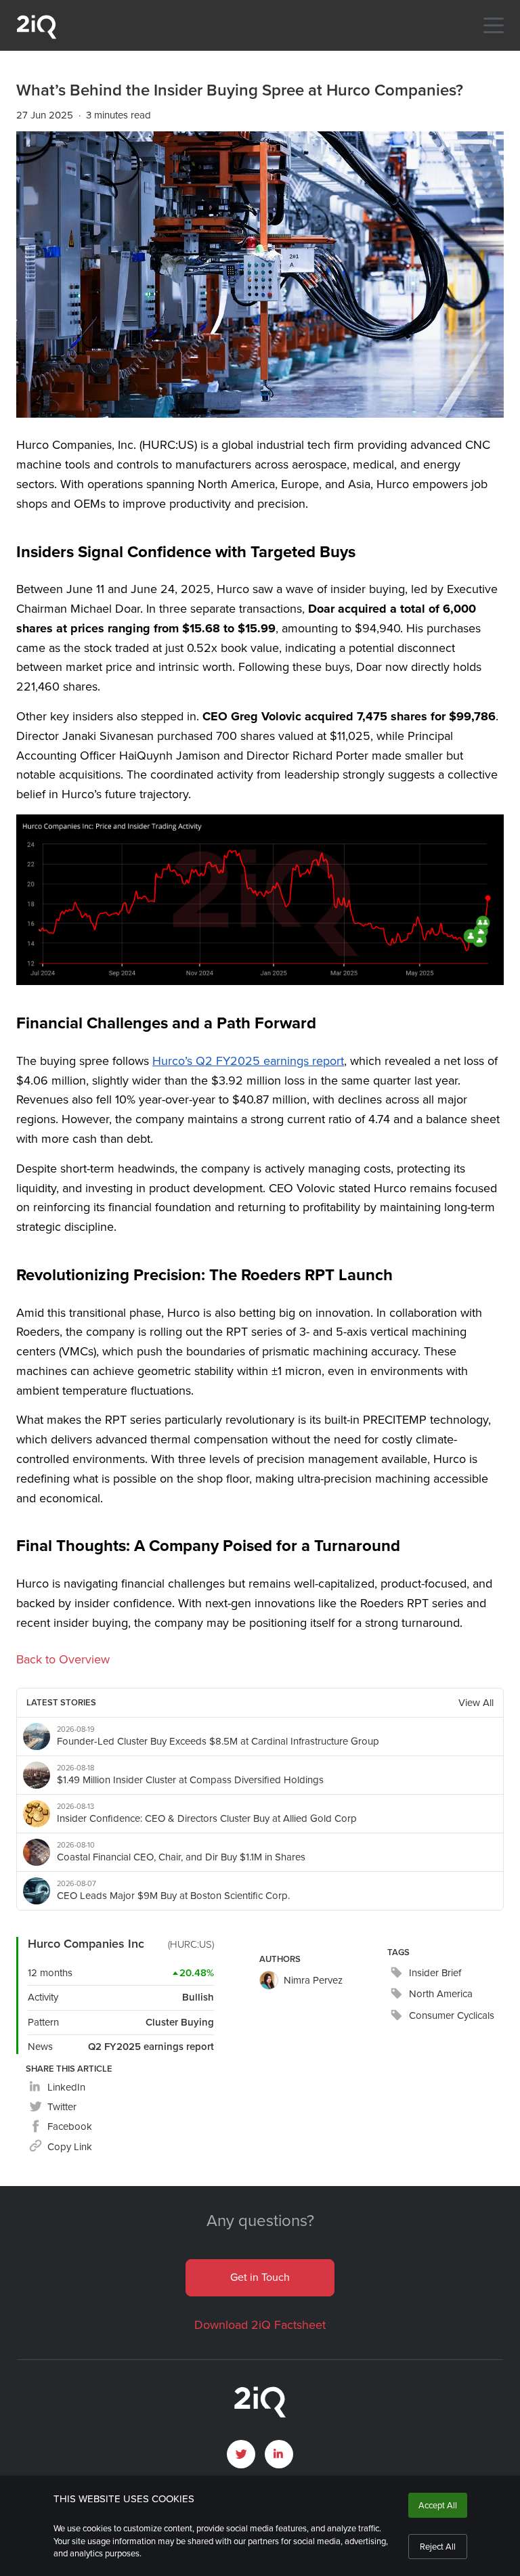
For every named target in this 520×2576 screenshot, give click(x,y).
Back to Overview (63, 1659)
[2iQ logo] (37, 36)
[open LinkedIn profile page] (279, 2454)
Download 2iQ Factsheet (260, 2325)
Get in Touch (260, 2277)
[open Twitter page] (241, 2454)
